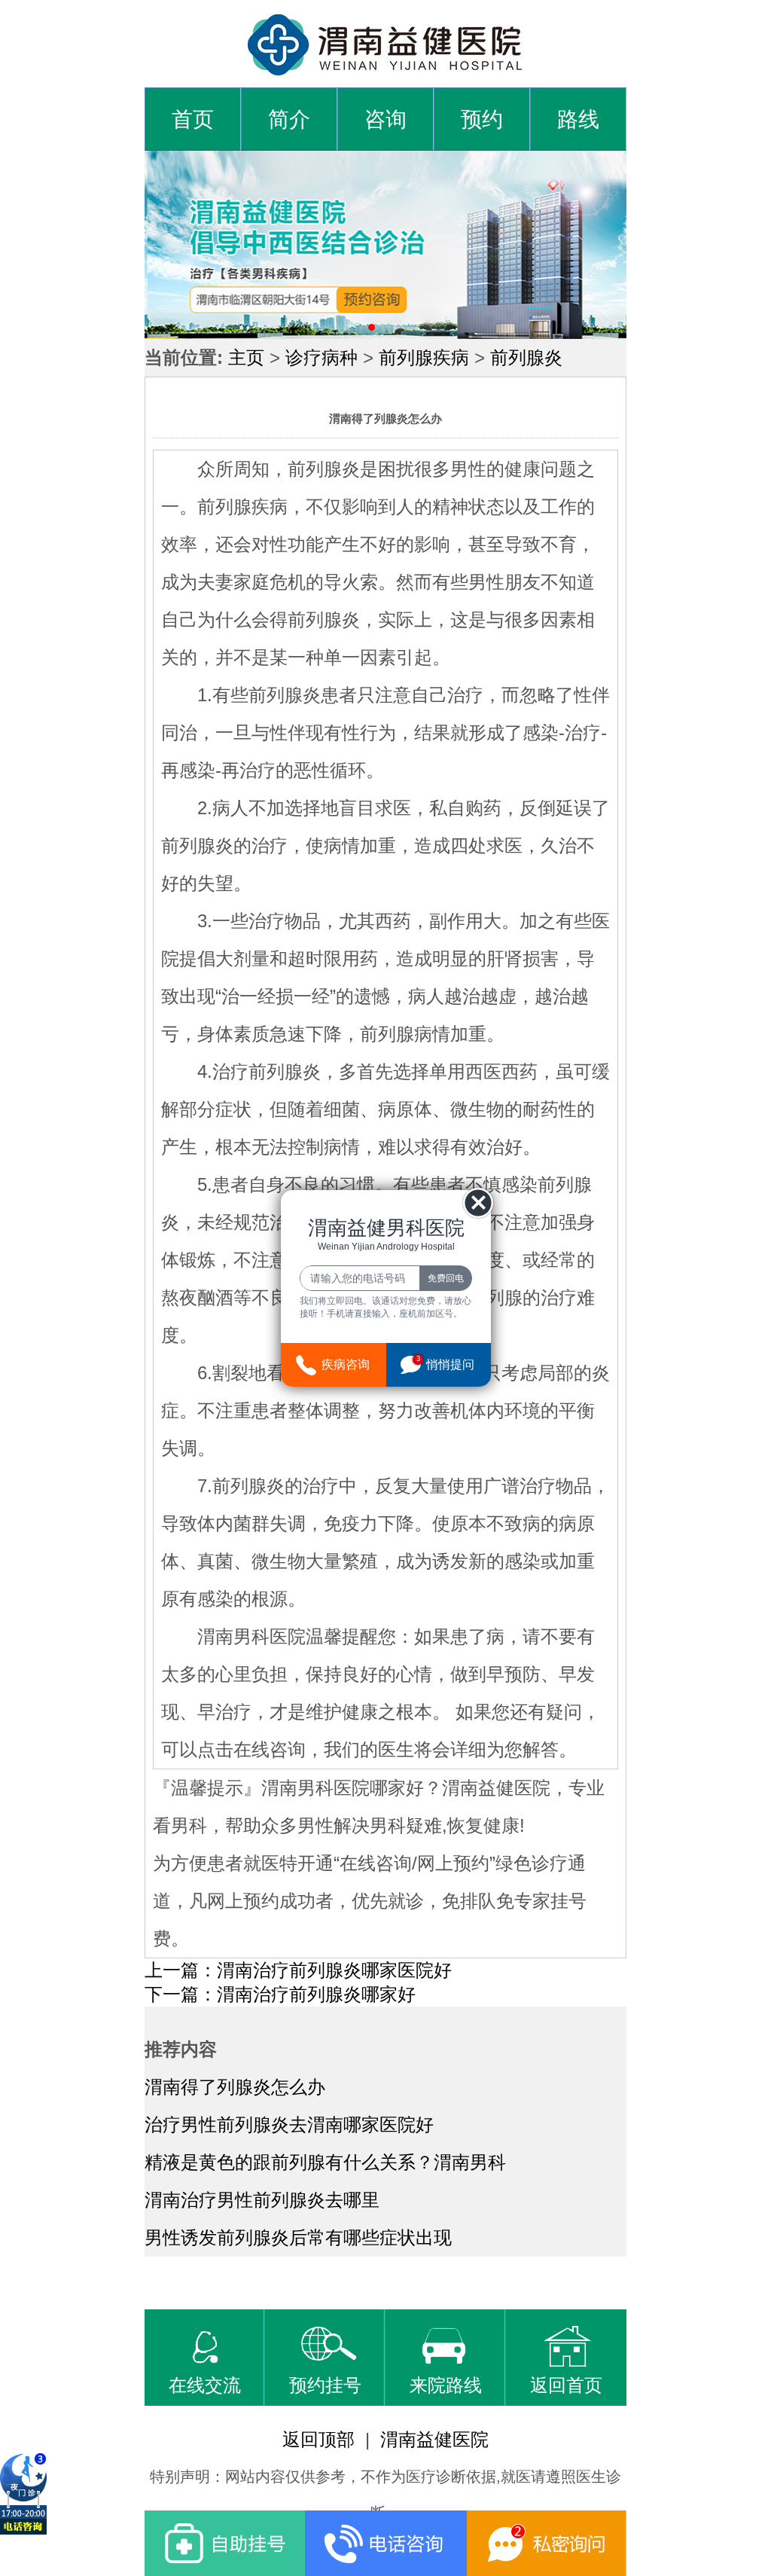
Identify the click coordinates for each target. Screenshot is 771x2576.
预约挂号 (325, 2385)
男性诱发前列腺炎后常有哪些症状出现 (298, 2237)
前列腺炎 (526, 357)
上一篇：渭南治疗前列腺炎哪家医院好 (298, 1970)
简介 (289, 119)
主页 (246, 357)
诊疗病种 (322, 357)
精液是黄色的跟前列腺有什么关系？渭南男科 (325, 2162)
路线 (578, 119)
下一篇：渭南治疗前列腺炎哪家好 (280, 1994)
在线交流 (205, 2385)
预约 (482, 119)
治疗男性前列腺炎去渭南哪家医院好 (289, 2124)
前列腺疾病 (424, 357)
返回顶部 (318, 2439)
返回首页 (566, 2385)
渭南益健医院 (434, 2439)
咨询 (385, 119)
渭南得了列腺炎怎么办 (235, 2087)
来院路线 (446, 2385)
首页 (193, 119)
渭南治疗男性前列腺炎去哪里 (262, 2200)
